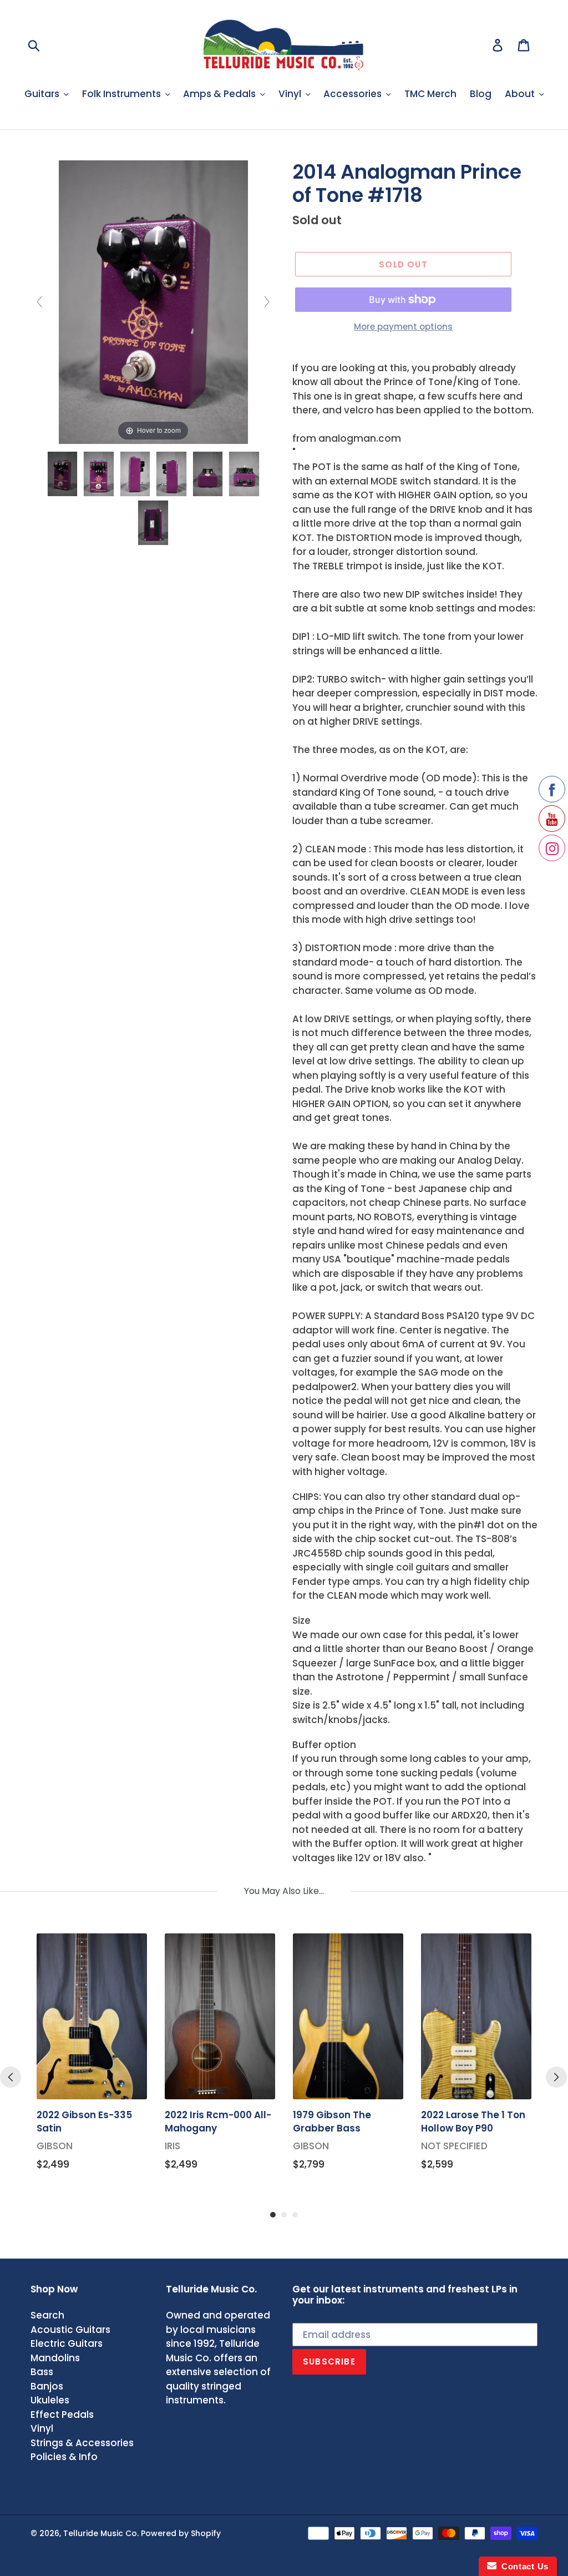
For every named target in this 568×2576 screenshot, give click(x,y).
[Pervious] (11, 2077)
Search (47, 2315)
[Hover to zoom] (153, 301)
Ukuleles (50, 2400)
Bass (42, 2372)
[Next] (556, 2077)
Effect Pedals (62, 2415)
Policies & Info (64, 2457)
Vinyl (42, 2428)
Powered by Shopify (181, 2533)
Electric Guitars (67, 2343)
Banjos (47, 2386)
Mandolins (55, 2358)
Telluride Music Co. (101, 2533)
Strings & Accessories (82, 2443)
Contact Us (523, 2566)
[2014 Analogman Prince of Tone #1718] (63, 474)
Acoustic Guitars (70, 2330)
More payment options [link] (403, 327)
